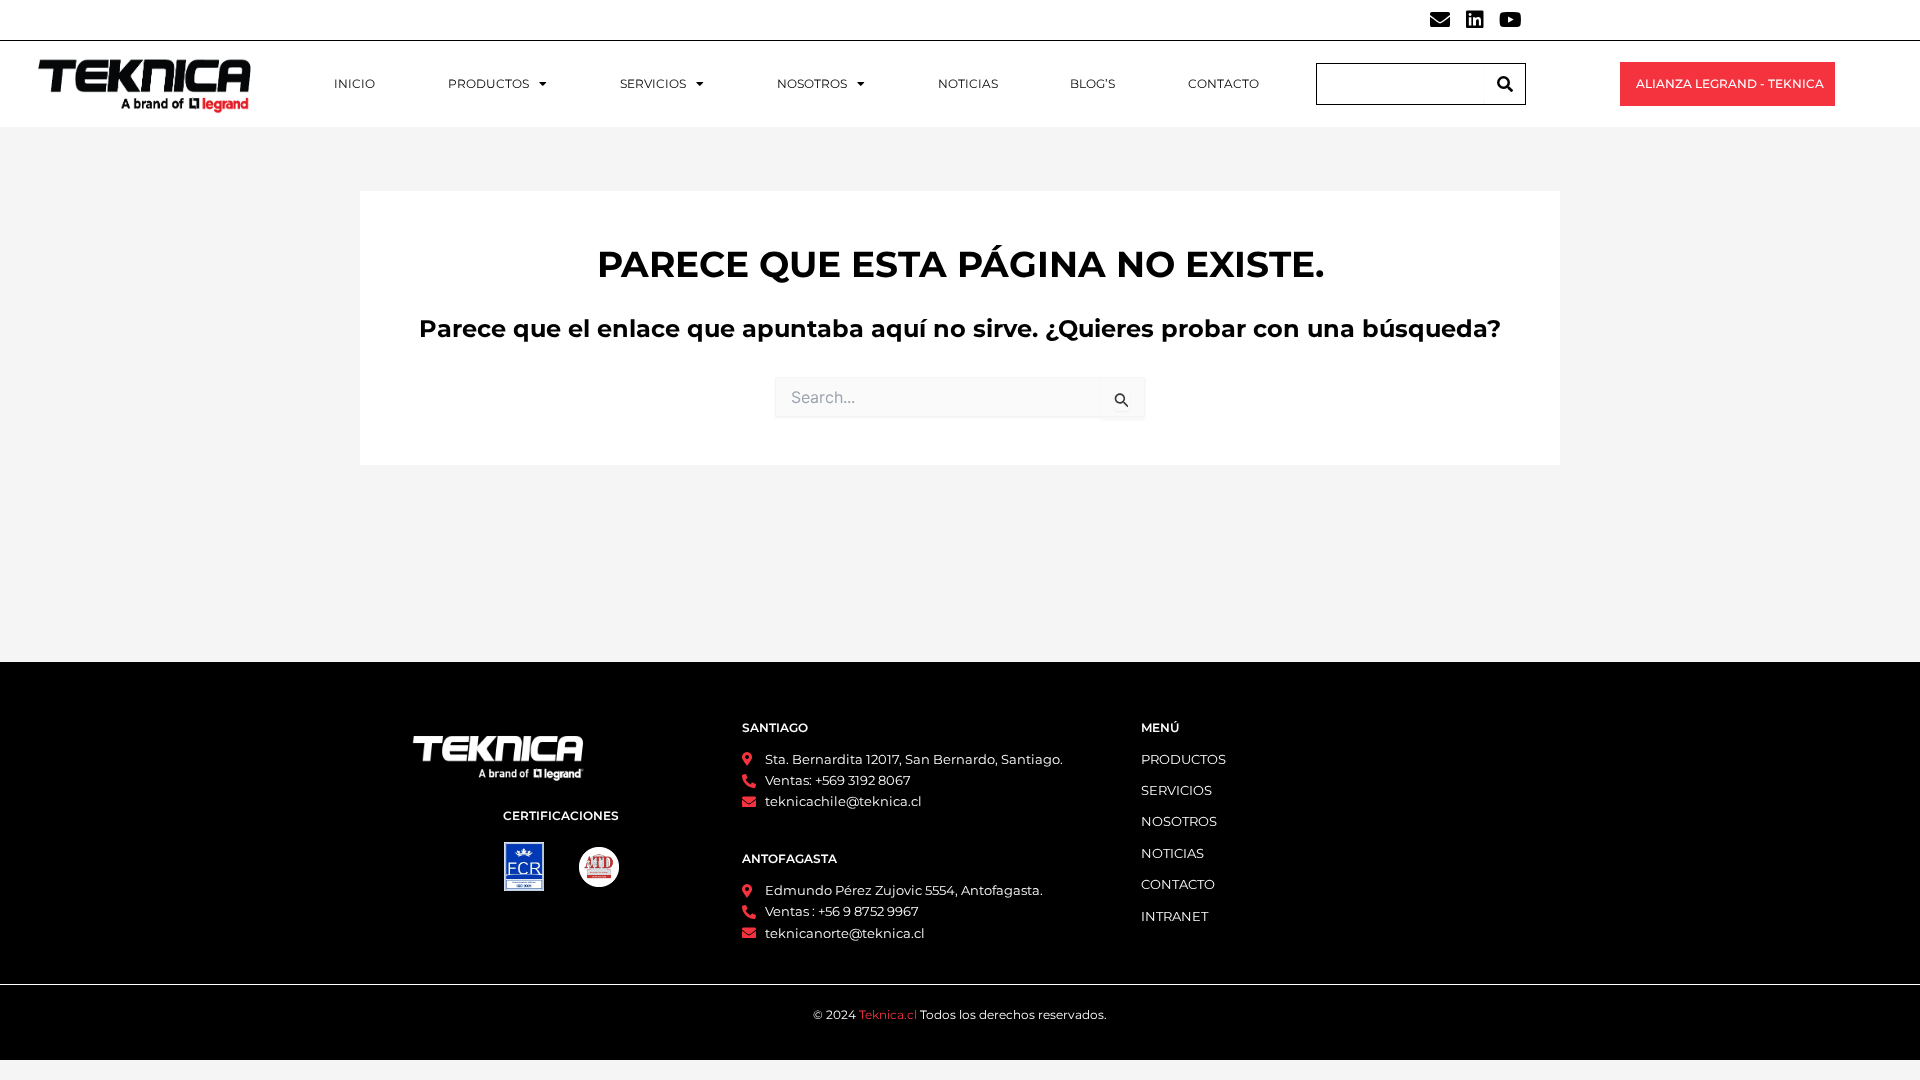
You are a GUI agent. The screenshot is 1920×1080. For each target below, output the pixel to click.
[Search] (1505, 84)
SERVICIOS (653, 83)
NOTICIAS (968, 83)
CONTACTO (1223, 83)
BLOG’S (1092, 83)
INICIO (354, 83)
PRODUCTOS (488, 83)
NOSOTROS (812, 83)
